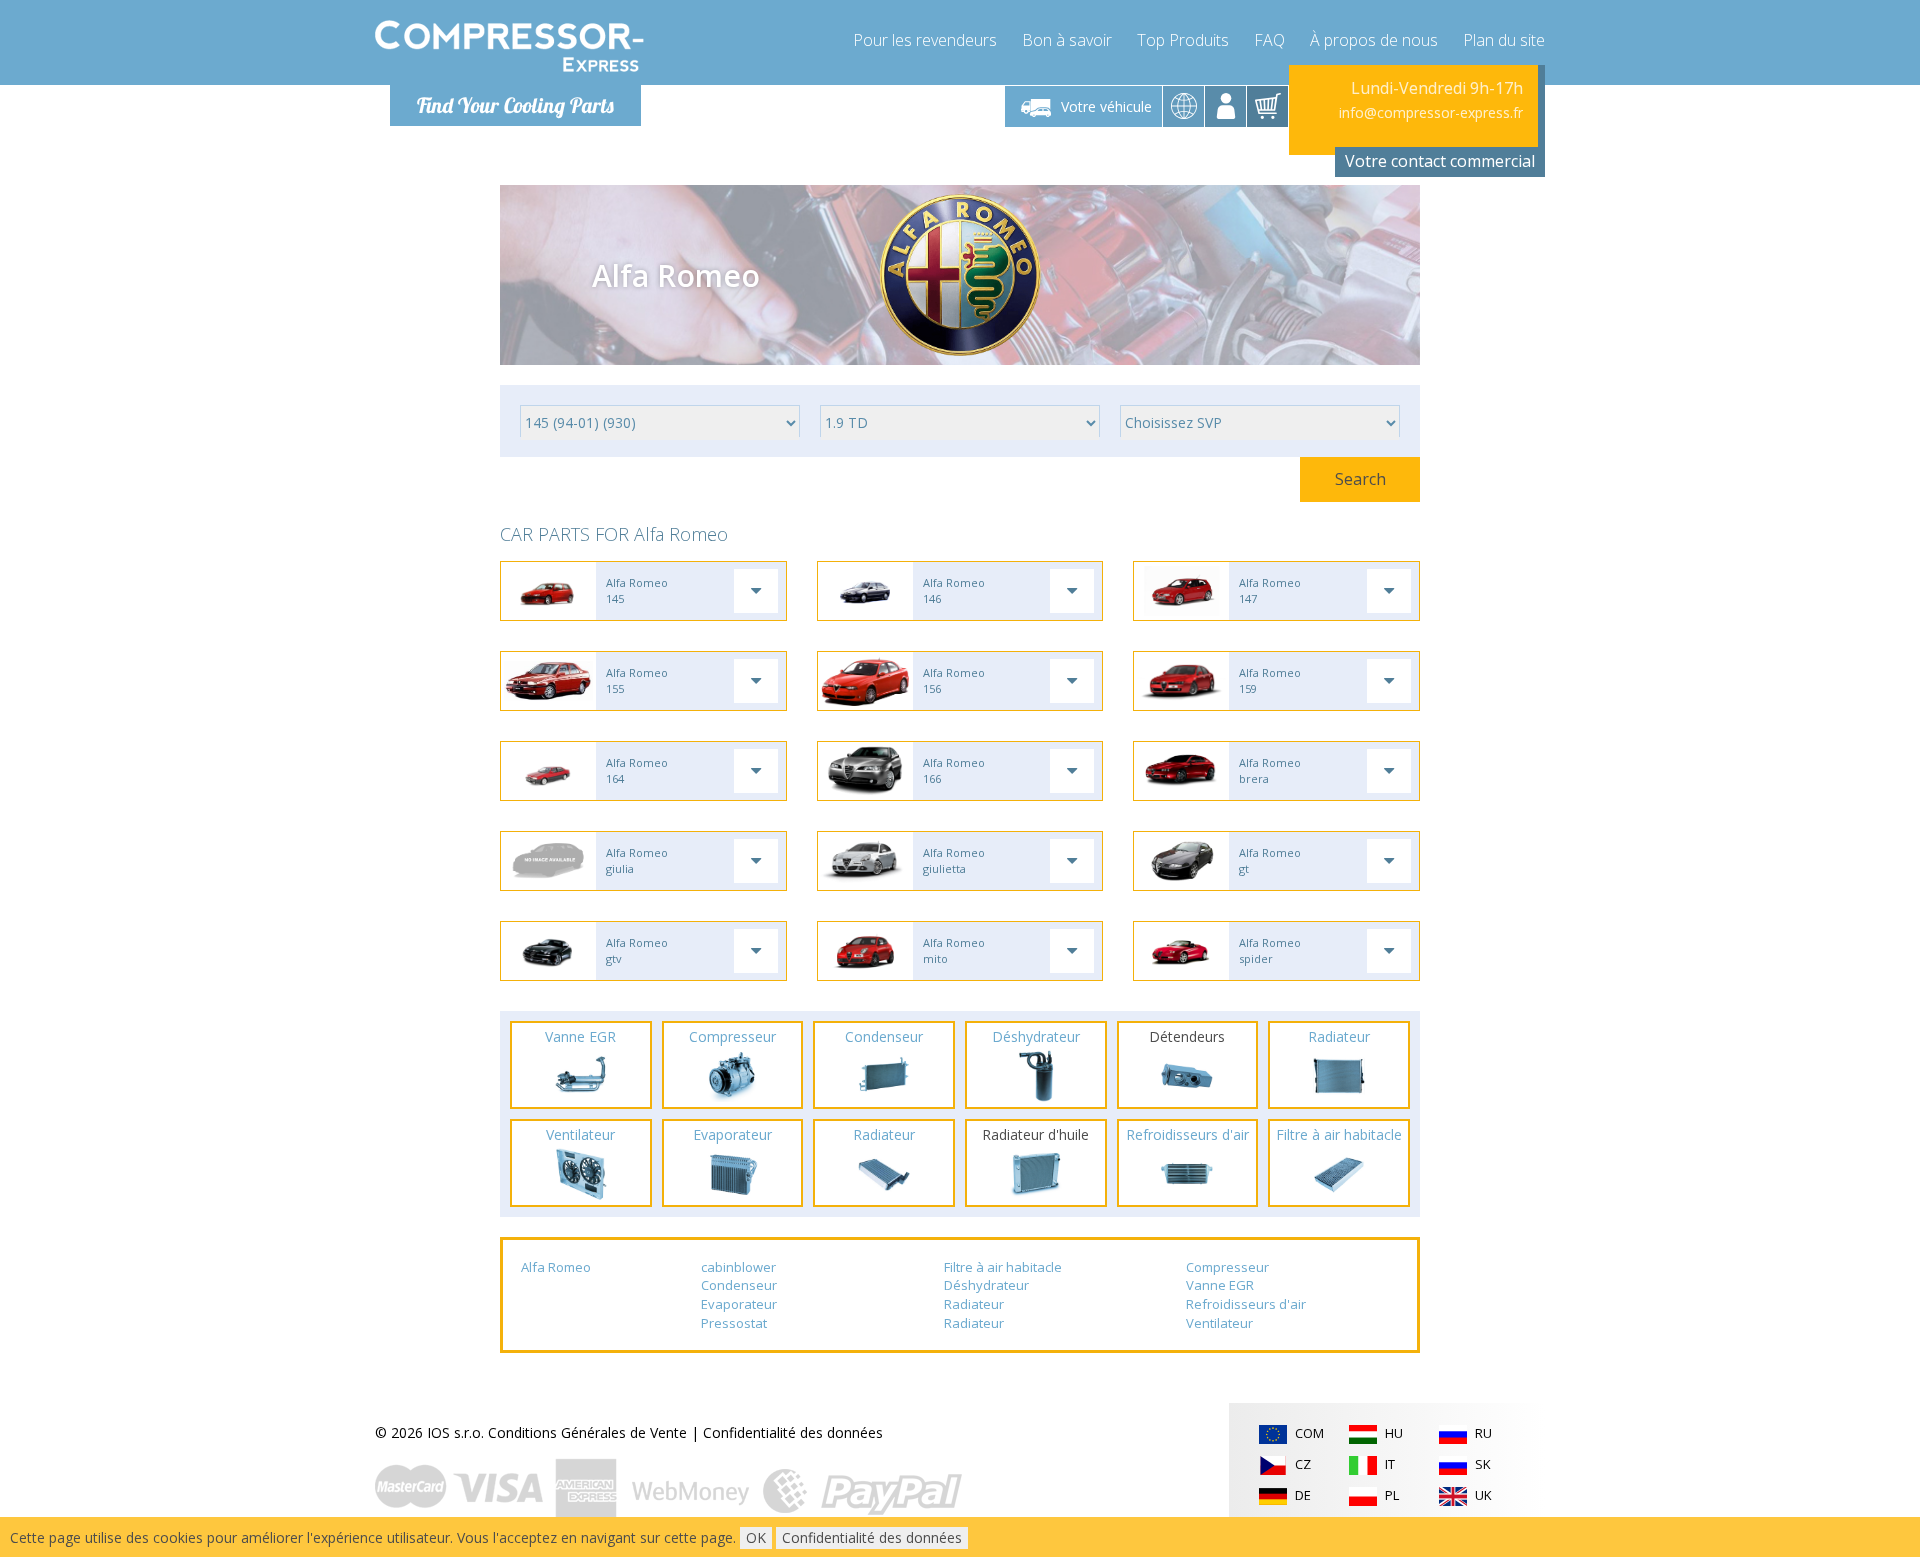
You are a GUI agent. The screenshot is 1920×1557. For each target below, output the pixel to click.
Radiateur (974, 1304)
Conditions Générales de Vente (587, 1432)
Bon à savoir (1067, 40)
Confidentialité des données (793, 1432)
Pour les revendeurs (925, 40)
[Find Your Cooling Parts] (509, 46)
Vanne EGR (1220, 1285)
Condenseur (739, 1285)
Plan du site (1504, 40)
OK (756, 1537)
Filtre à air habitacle (1003, 1267)
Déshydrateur (986, 1285)
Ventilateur (1219, 1323)
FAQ (1269, 40)
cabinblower (738, 1267)
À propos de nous (1374, 40)
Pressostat (734, 1323)
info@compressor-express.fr (1431, 112)
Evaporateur (739, 1304)
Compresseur (1227, 1267)
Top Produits (1183, 40)
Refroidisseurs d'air (1246, 1304)
